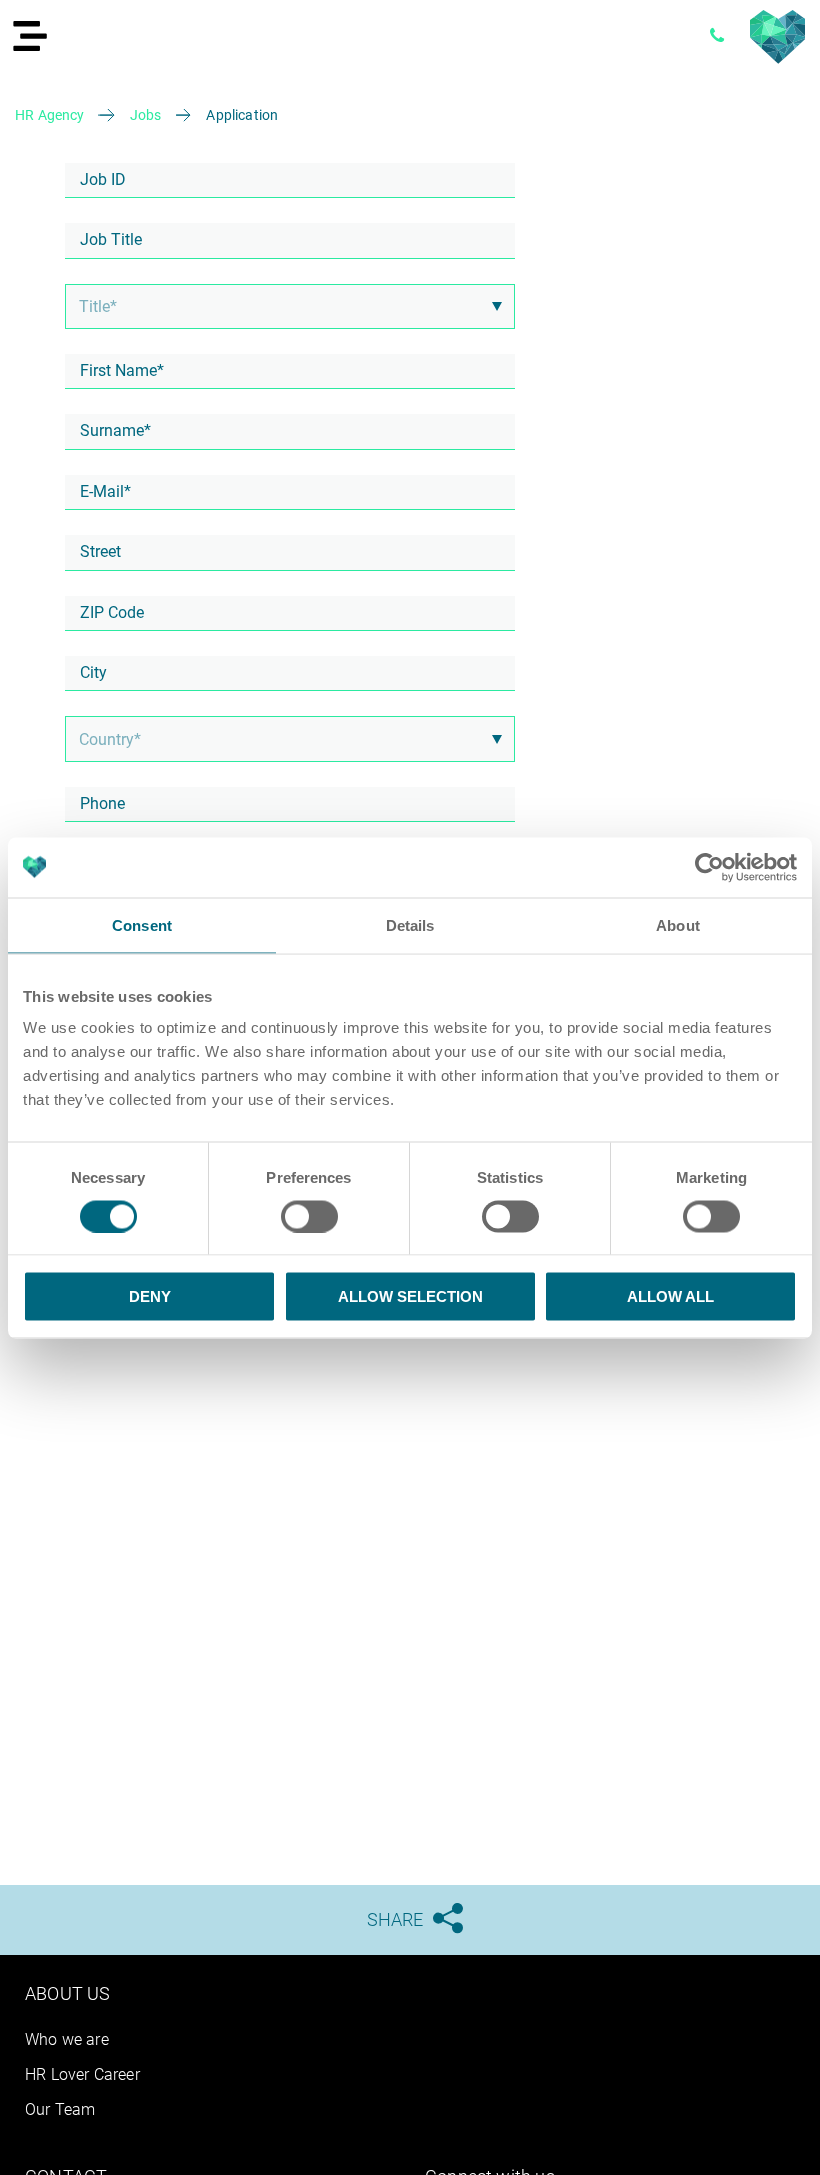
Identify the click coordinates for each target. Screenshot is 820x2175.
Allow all (670, 1296)
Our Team (60, 2109)
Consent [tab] (142, 924)
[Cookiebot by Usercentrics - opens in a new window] (709, 867)
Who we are (67, 2039)
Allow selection (410, 1296)
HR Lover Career (82, 2074)
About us (67, 1993)
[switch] (309, 1216)
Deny (150, 1296)
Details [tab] (410, 924)
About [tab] (678, 924)
